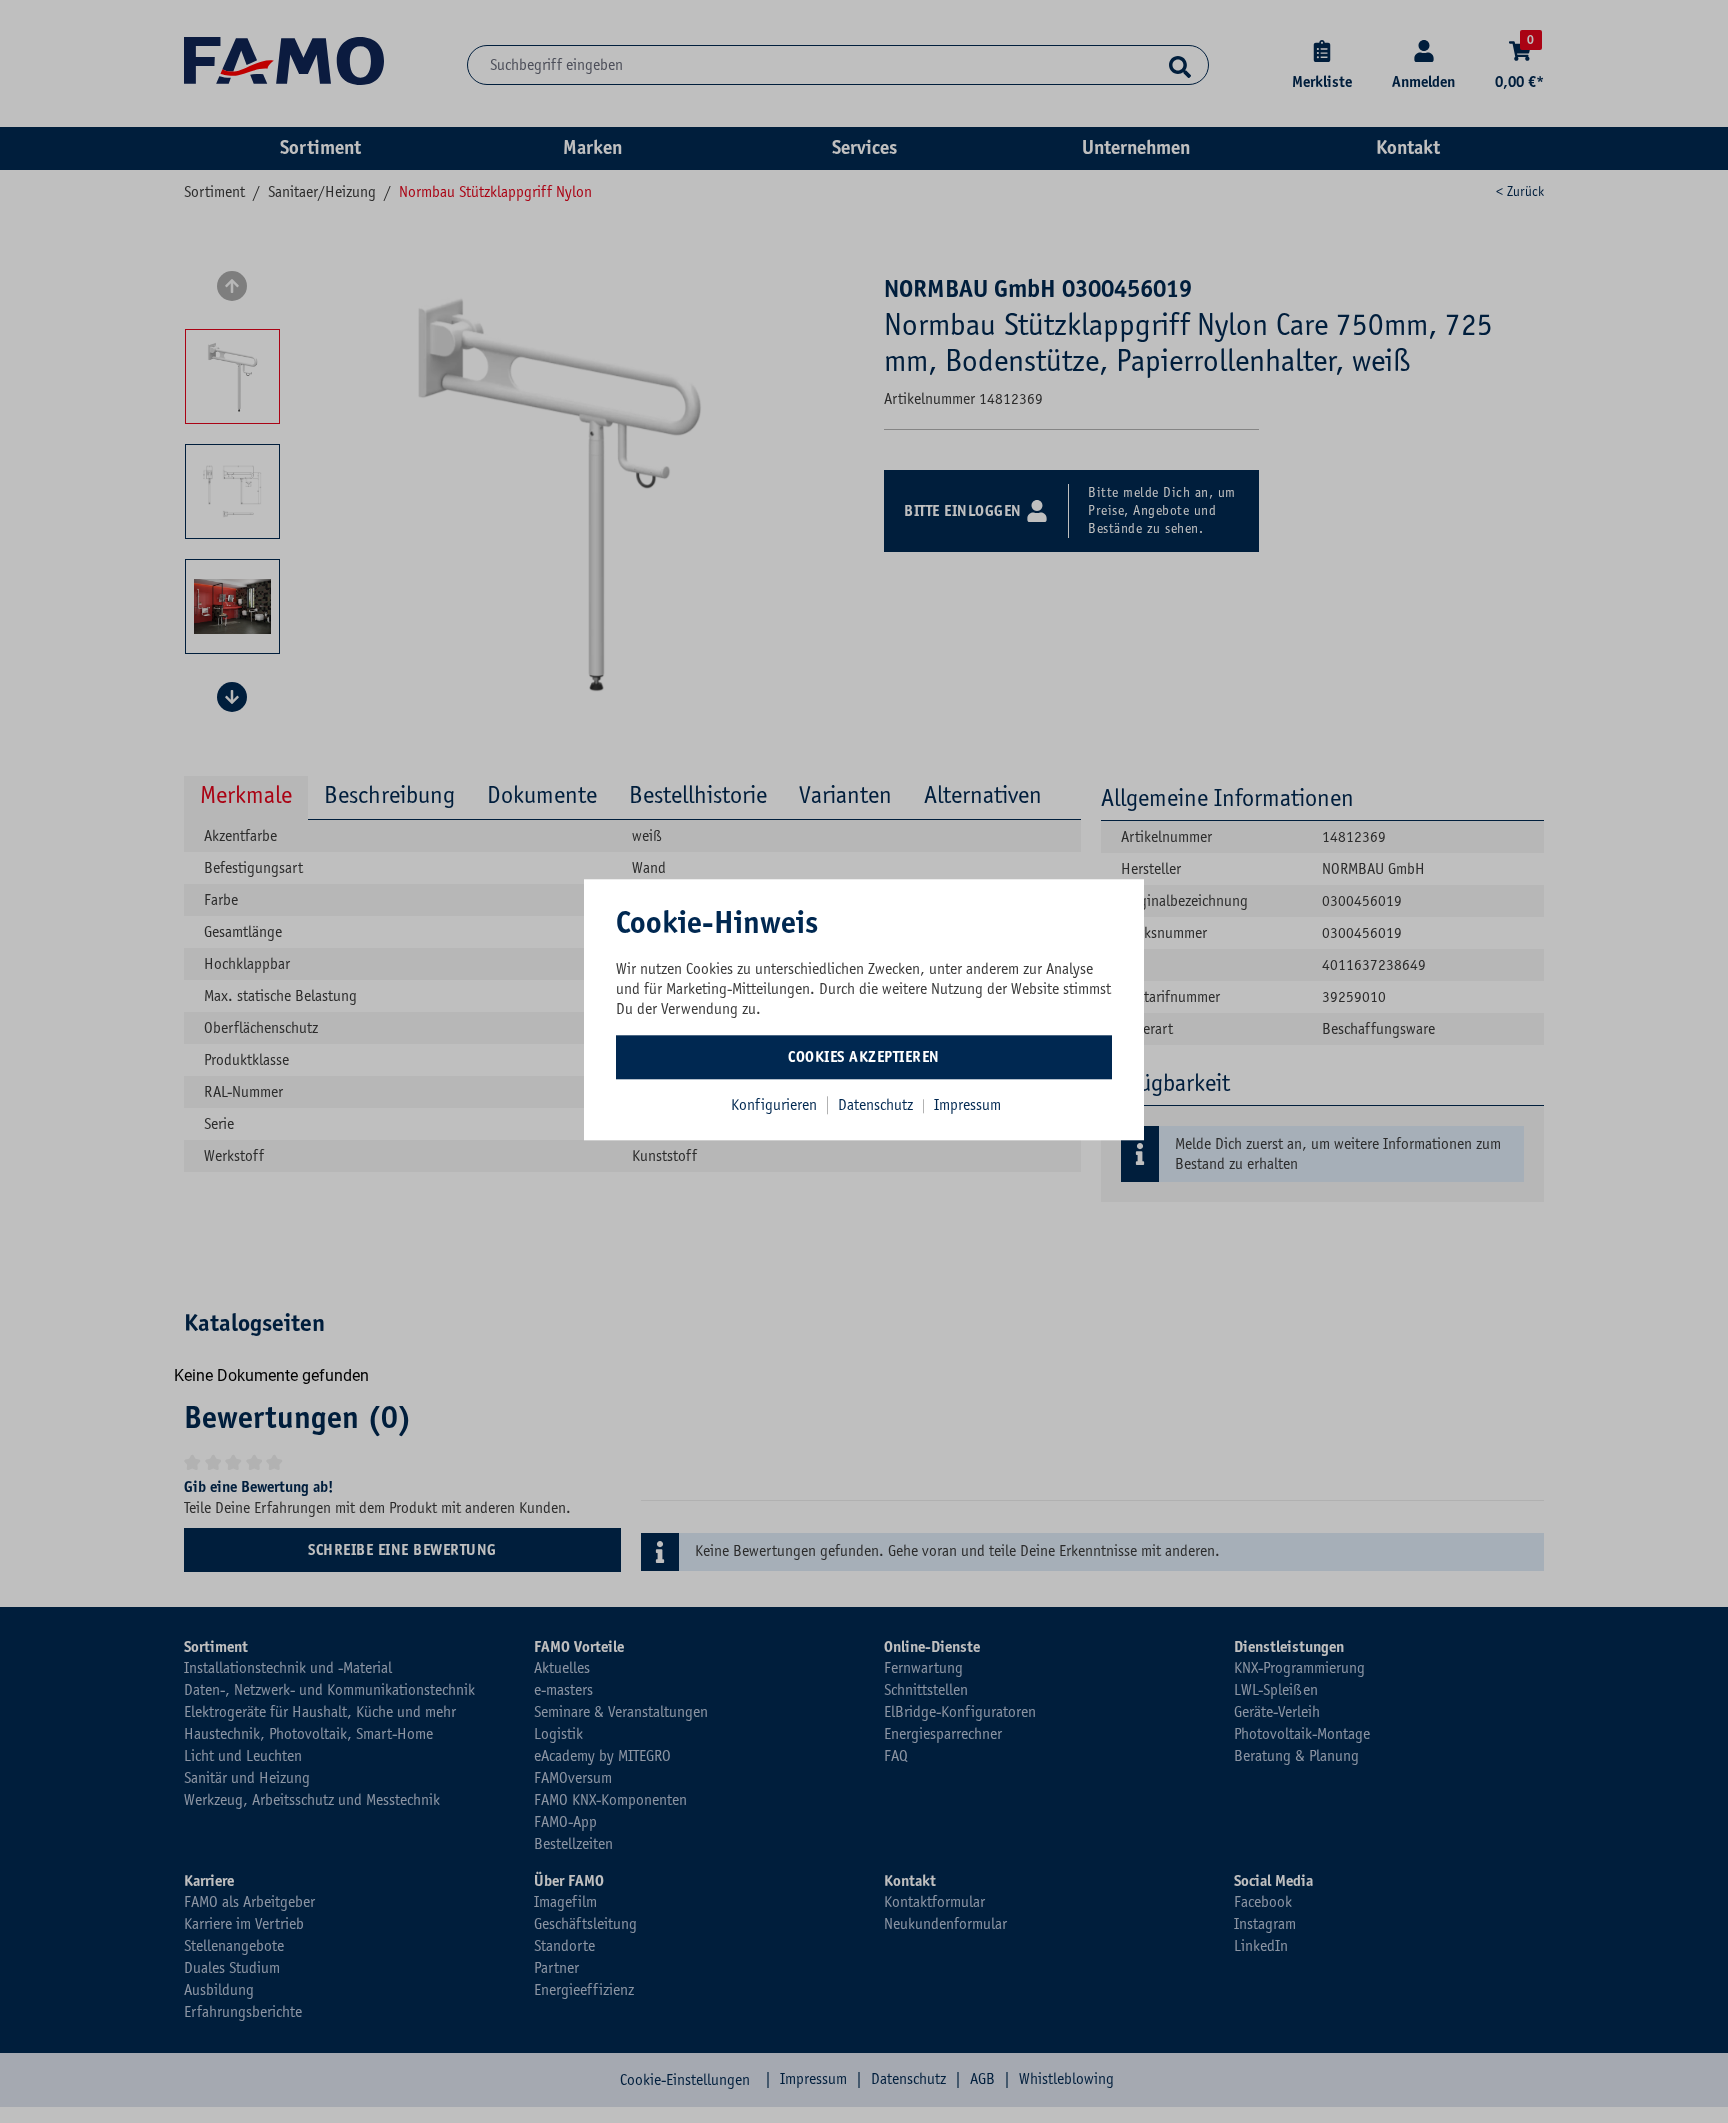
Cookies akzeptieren (864, 1057)
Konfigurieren (774, 1105)
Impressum (967, 1105)
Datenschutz (877, 1105)
